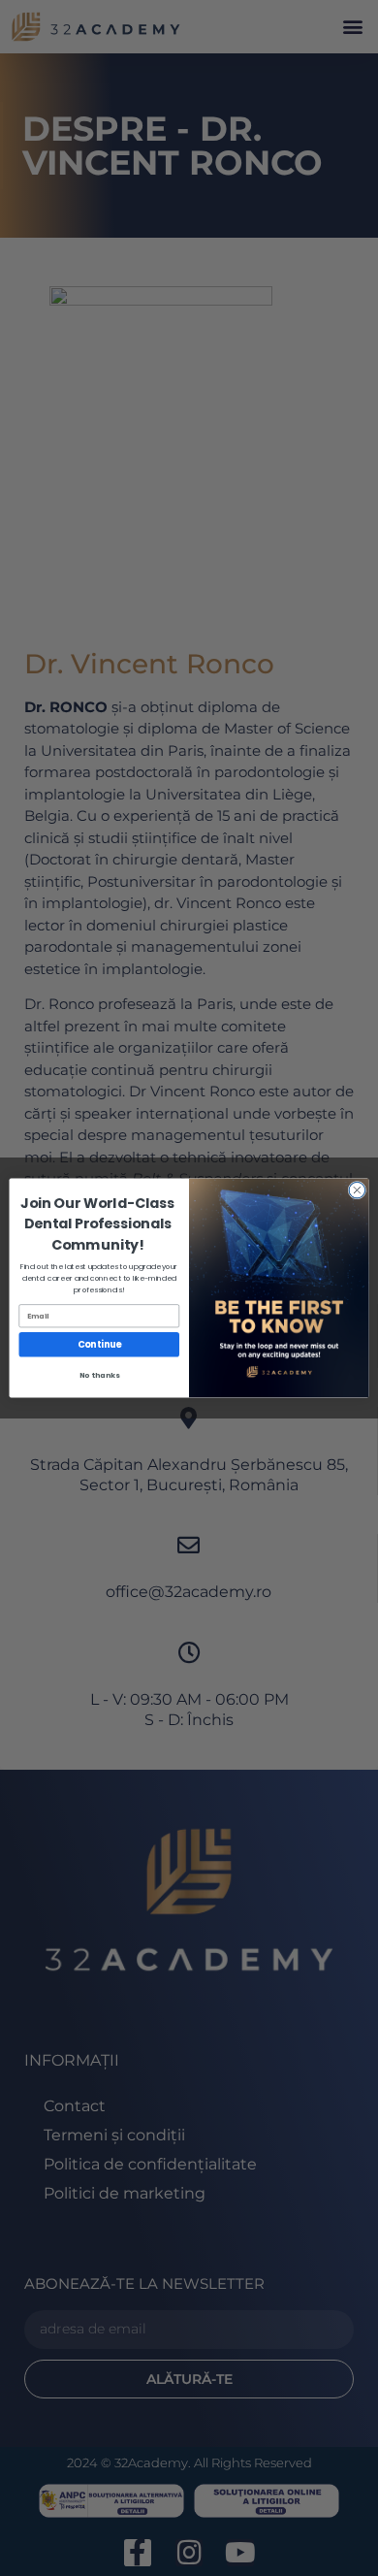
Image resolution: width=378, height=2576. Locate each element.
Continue (99, 1344)
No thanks (99, 1374)
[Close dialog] (357, 1190)
